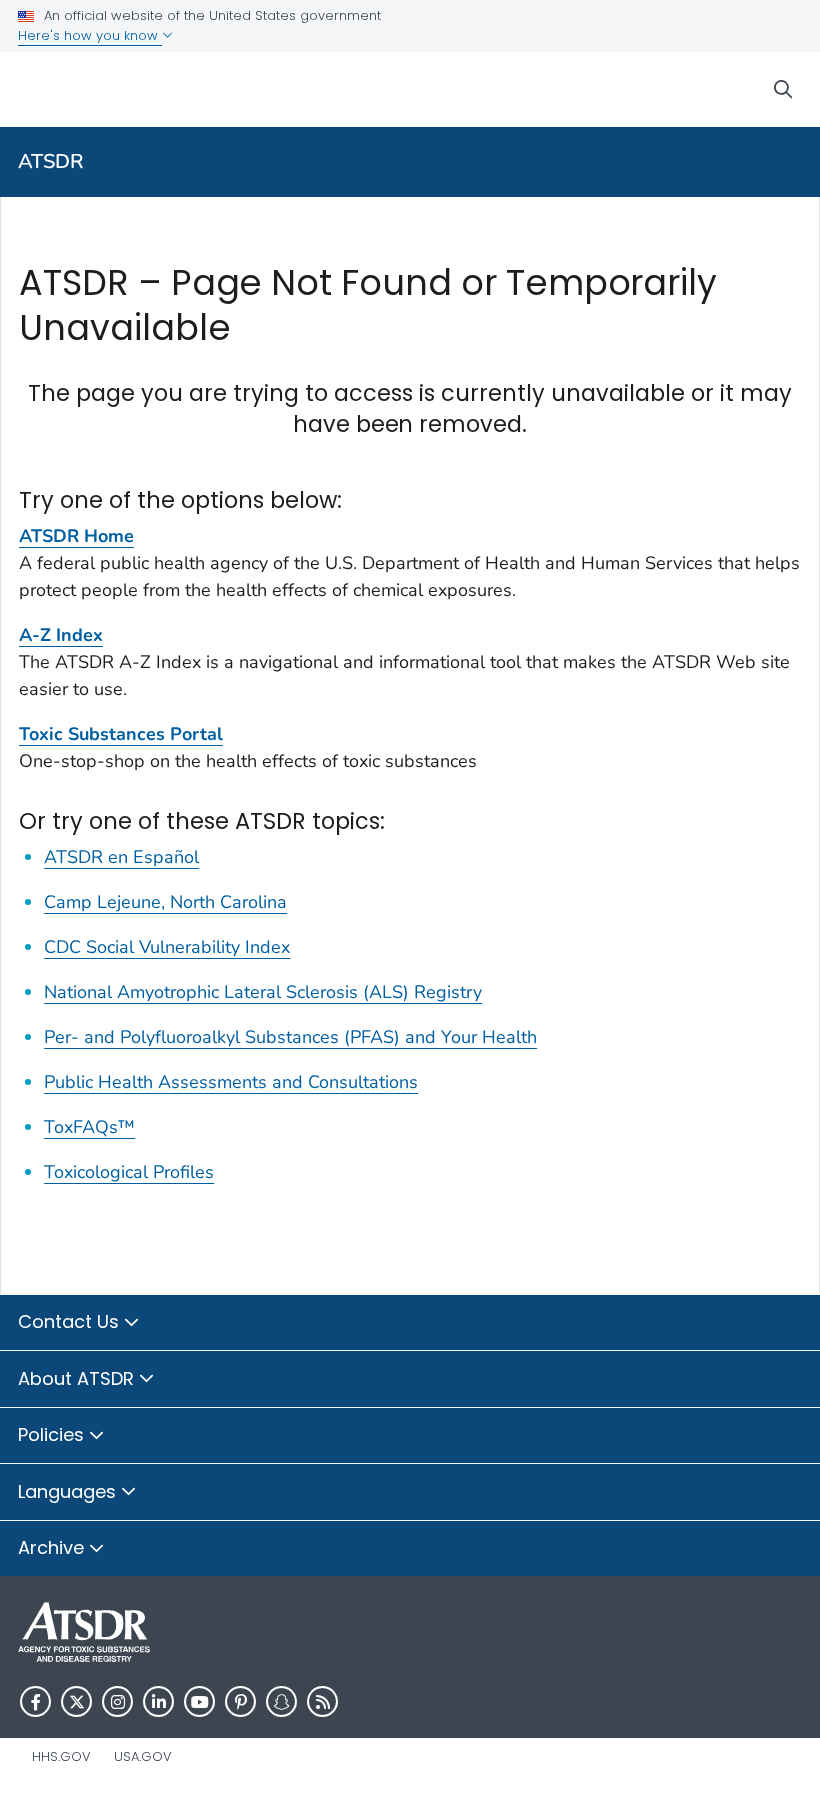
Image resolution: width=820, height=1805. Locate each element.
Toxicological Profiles (129, 1172)
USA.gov (143, 1756)
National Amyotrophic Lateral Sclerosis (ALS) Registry (263, 992)
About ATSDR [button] (78, 1378)
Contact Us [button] (71, 1321)
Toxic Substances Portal (121, 734)
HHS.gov (61, 1756)
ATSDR (51, 161)
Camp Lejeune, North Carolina (165, 902)
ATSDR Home (76, 536)
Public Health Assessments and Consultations (231, 1082)
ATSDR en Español (121, 857)
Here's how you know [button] (90, 35)
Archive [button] (53, 1547)
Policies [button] (53, 1434)
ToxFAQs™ (89, 1127)
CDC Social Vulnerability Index (167, 947)
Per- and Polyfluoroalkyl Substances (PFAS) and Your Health (290, 1037)
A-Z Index (61, 635)
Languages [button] (69, 1491)
